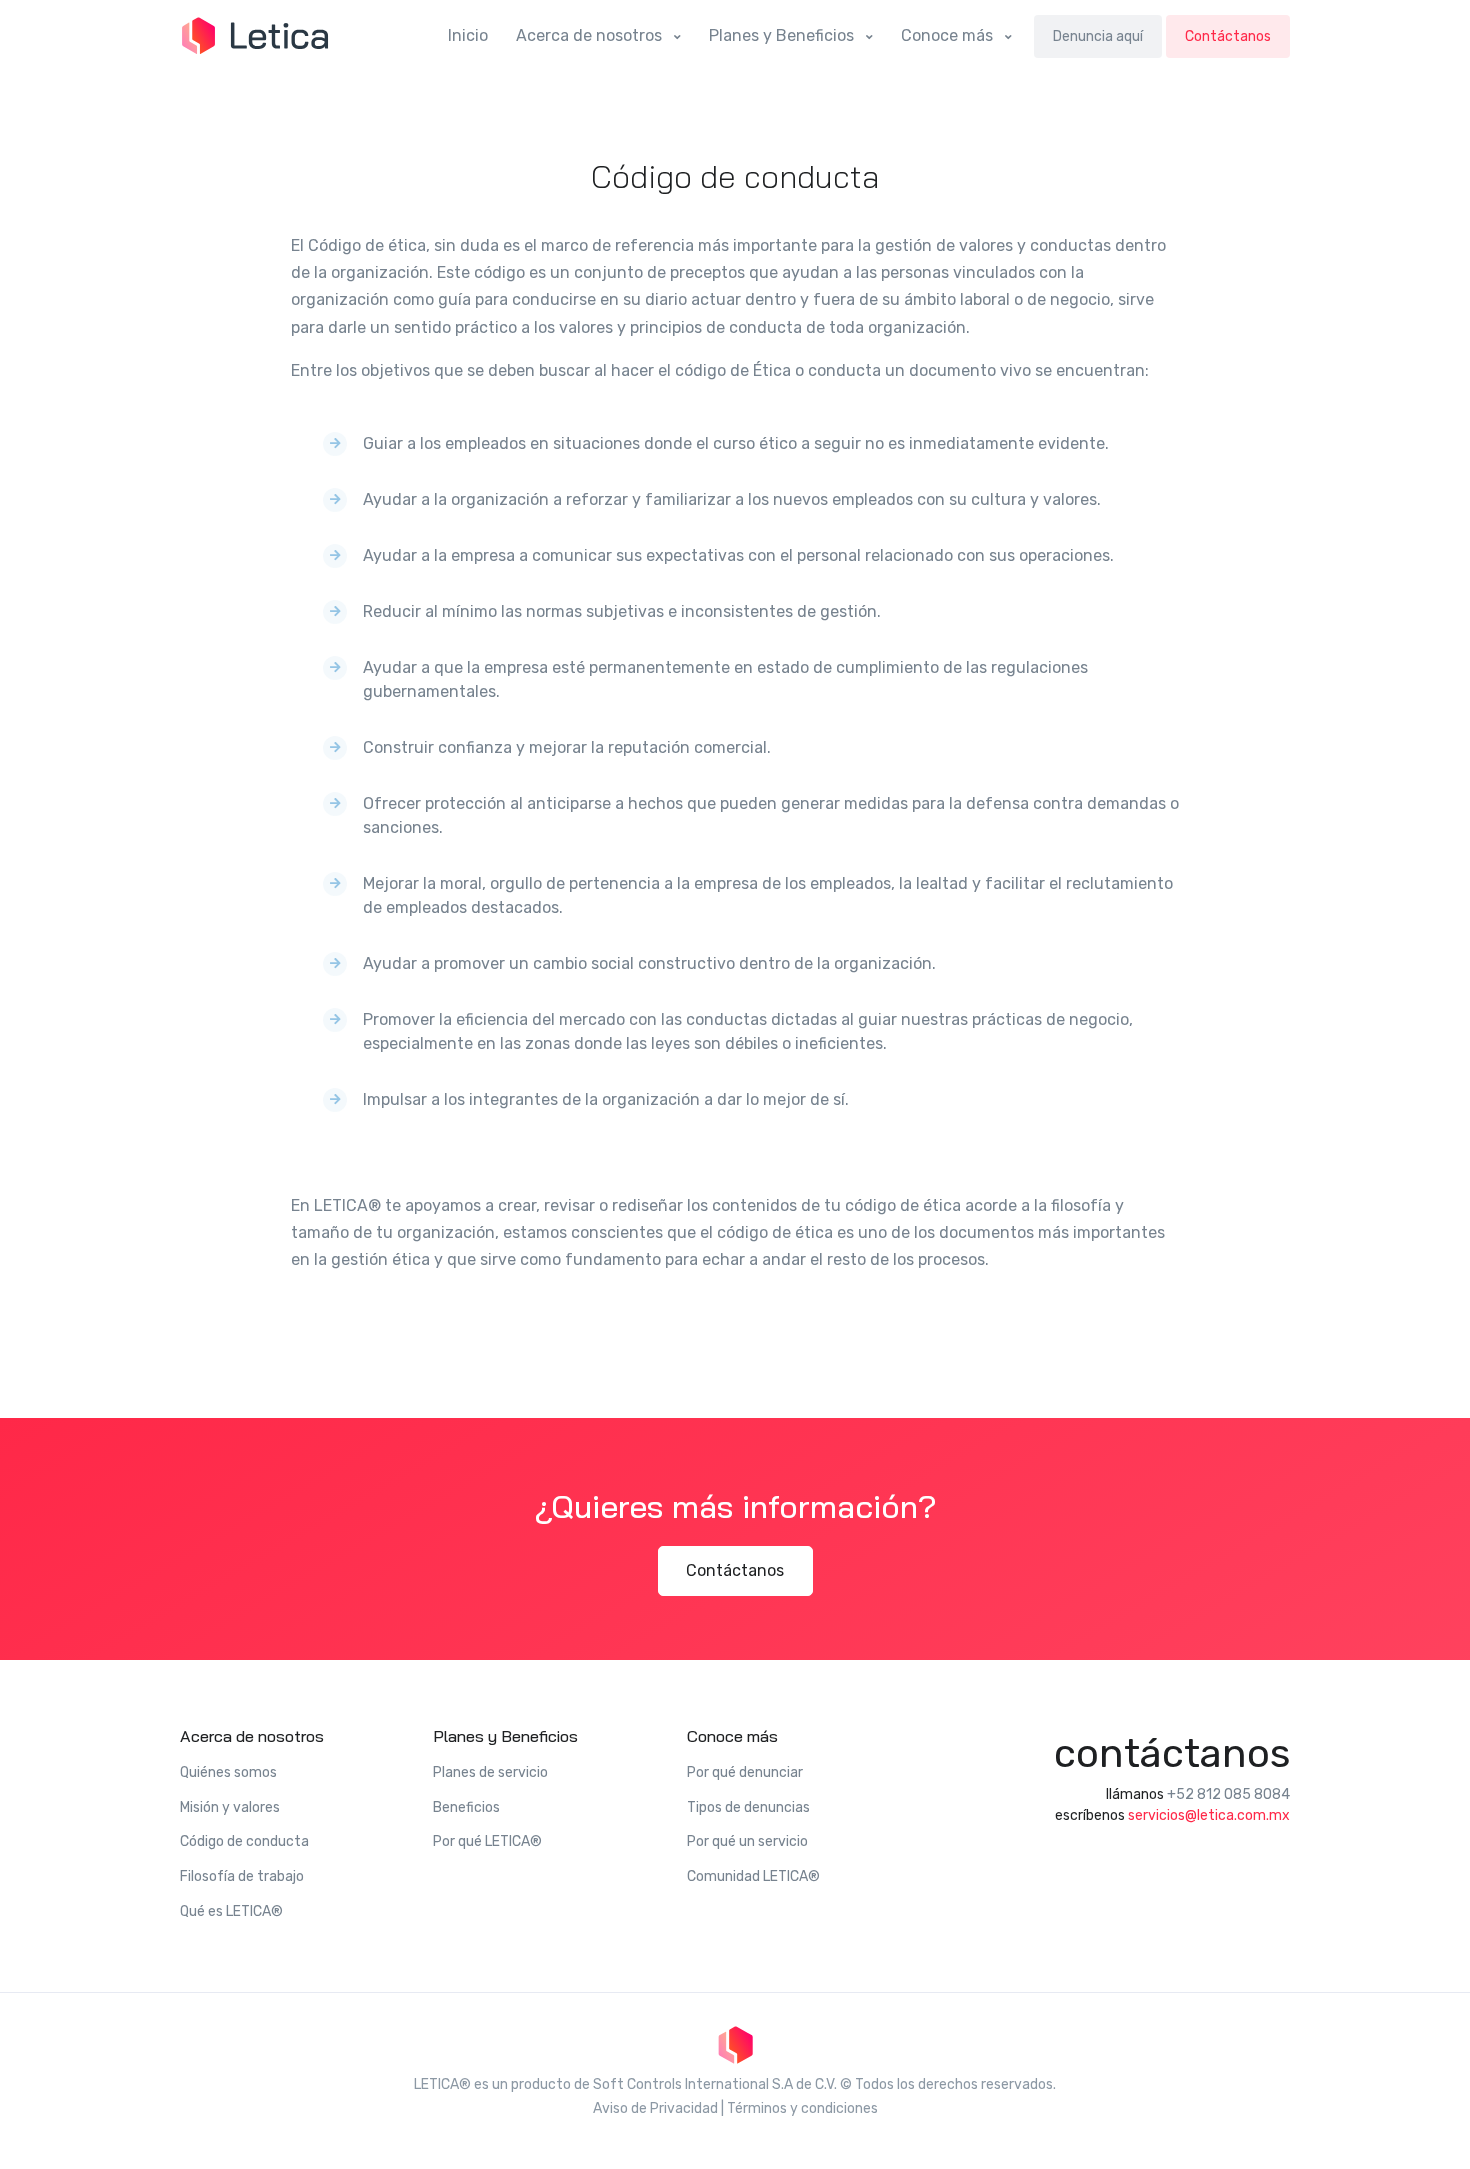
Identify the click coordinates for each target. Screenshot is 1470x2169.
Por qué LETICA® (487, 1841)
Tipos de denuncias (748, 1807)
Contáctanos (1228, 36)
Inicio (468, 35)
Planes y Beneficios (783, 35)
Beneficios (466, 1807)
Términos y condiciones (802, 2108)
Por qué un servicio (747, 1841)
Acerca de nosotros (591, 35)
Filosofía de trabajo (242, 1876)
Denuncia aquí (1098, 36)
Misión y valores (230, 1807)
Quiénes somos (228, 1772)
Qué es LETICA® (231, 1911)
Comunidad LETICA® (753, 1876)
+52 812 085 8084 (1228, 1794)
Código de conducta (244, 1841)
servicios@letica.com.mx (1209, 1815)
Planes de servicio (490, 1772)
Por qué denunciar (745, 1772)
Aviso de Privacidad (655, 2108)
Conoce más (949, 35)
